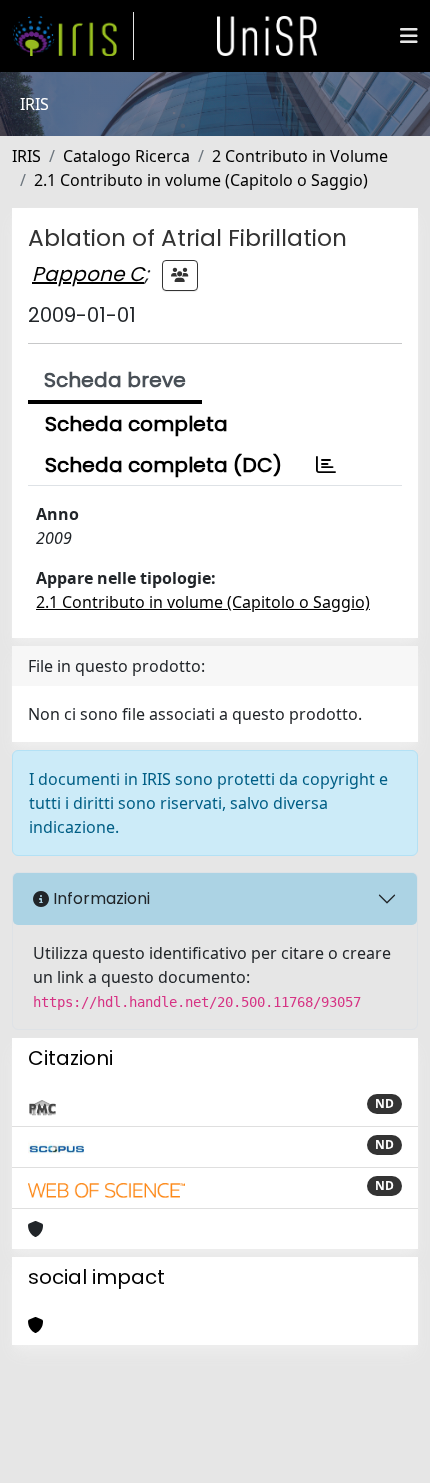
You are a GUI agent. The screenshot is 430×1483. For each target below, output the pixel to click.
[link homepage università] (267, 36)
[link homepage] (73, 36)
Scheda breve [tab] (115, 380)
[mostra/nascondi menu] (409, 36)
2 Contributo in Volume (300, 156)
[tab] (326, 465)
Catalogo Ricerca (126, 156)
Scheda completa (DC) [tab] (163, 465)
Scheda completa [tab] (136, 424)
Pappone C (88, 274)
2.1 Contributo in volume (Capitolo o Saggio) (201, 180)
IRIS (26, 156)
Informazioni (99, 898)
